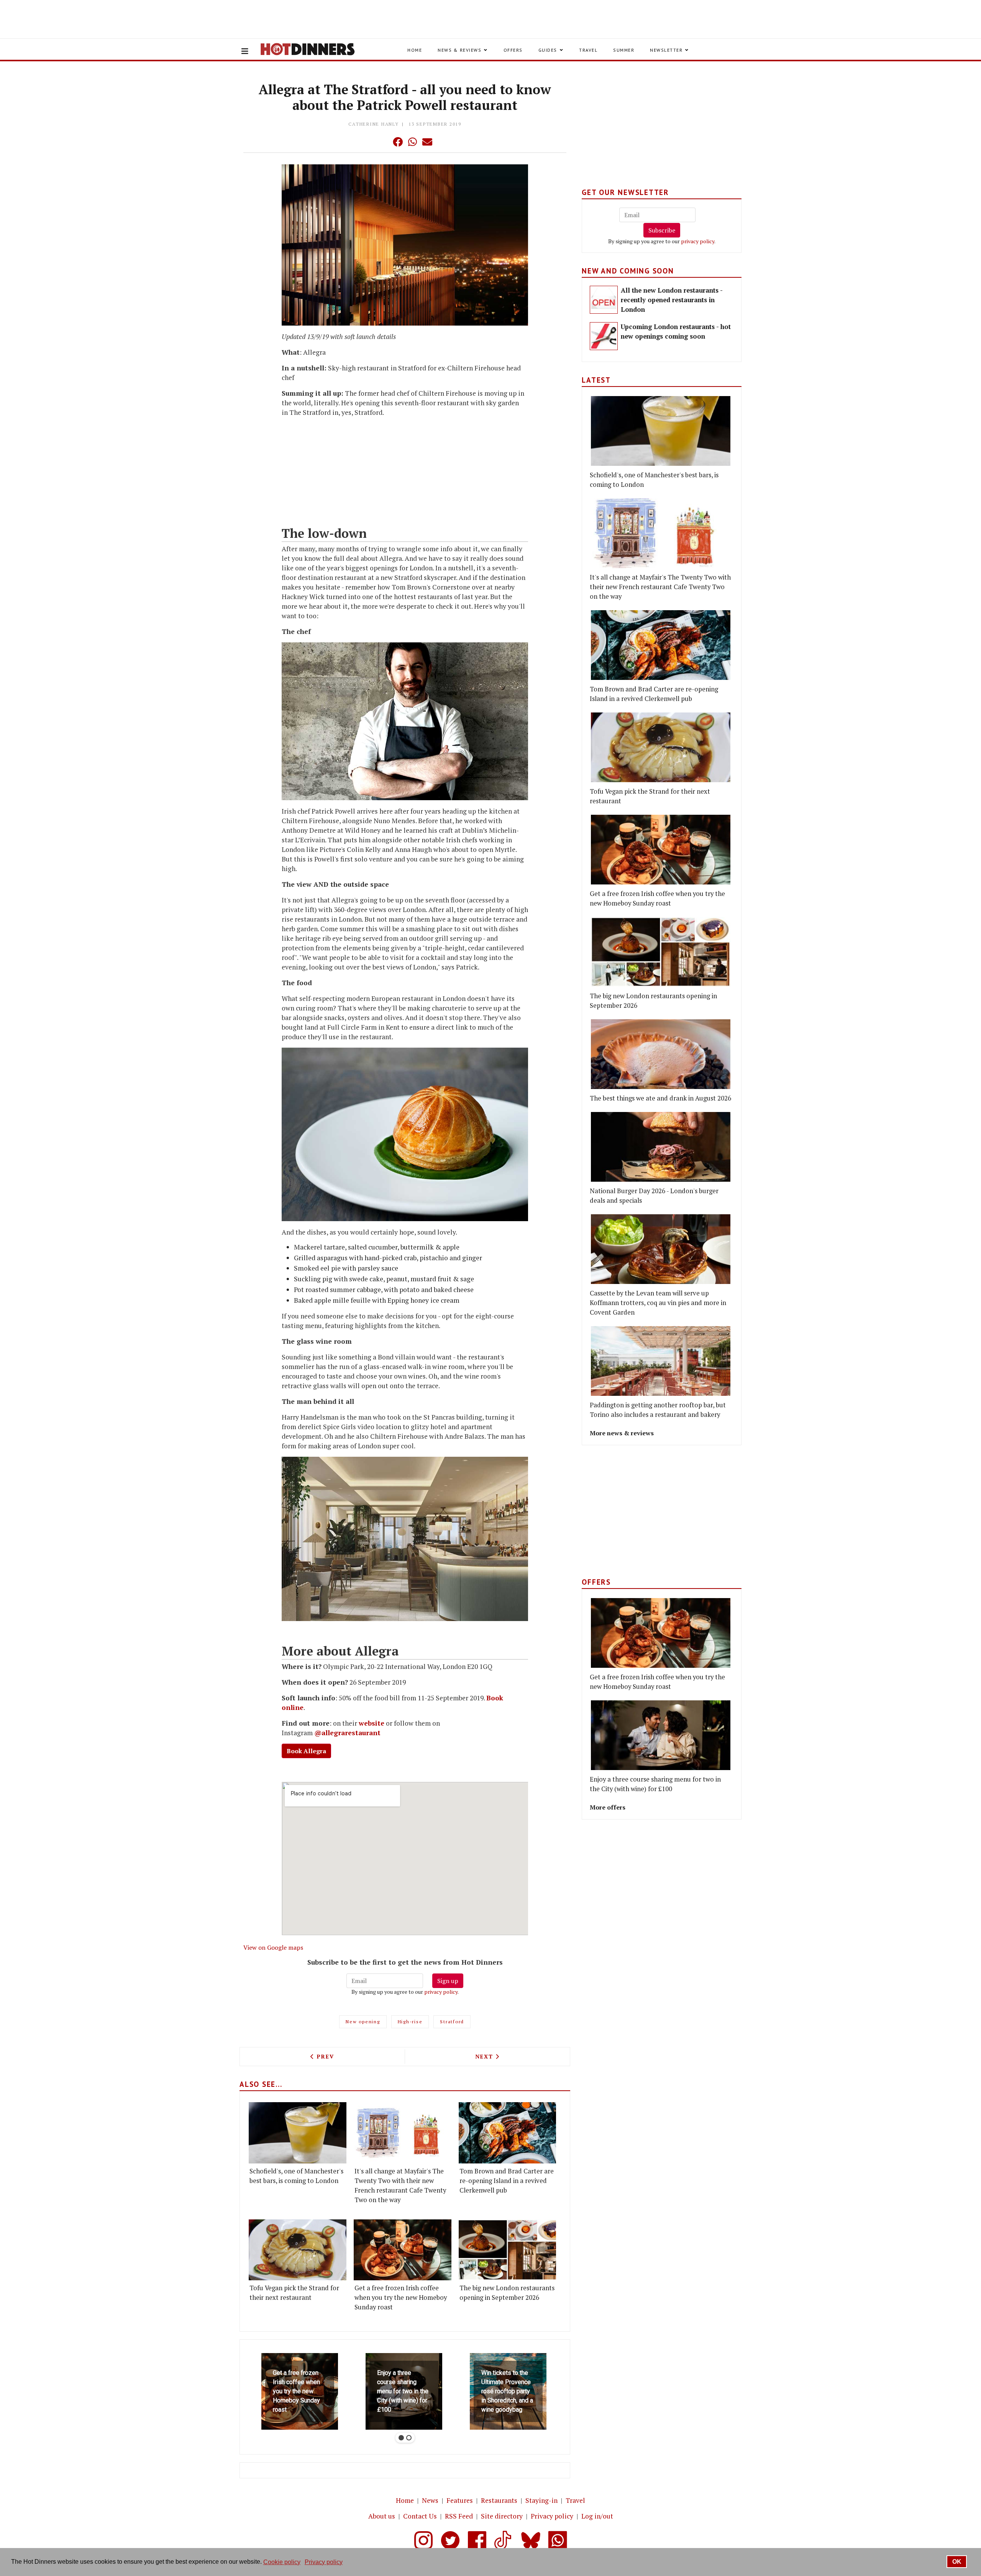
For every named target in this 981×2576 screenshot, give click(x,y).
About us (382, 2516)
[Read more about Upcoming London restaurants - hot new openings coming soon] (604, 336)
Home (415, 50)
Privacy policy (552, 2516)
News (430, 2500)
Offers (513, 50)
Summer (624, 50)
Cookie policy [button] (282, 2562)
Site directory (502, 2516)
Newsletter (666, 50)
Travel (588, 50)
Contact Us (420, 2516)
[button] (382, 142)
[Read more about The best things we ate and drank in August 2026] (661, 1054)
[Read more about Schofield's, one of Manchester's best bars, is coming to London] (298, 2133)
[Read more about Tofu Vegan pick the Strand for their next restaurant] (298, 2250)
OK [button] (957, 2562)
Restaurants (499, 2500)
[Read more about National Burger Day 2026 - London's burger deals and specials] (661, 1147)
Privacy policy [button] (324, 2562)
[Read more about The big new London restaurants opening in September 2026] (508, 2250)
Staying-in (541, 2500)
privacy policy (441, 1992)
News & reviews (459, 50)
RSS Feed (459, 2516)
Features (460, 2500)
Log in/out (597, 2516)
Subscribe (662, 230)
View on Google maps (273, 1947)
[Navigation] (245, 51)
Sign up (448, 1981)
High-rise (410, 2022)
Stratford (452, 2022)
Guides (548, 50)
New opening (363, 2022)
